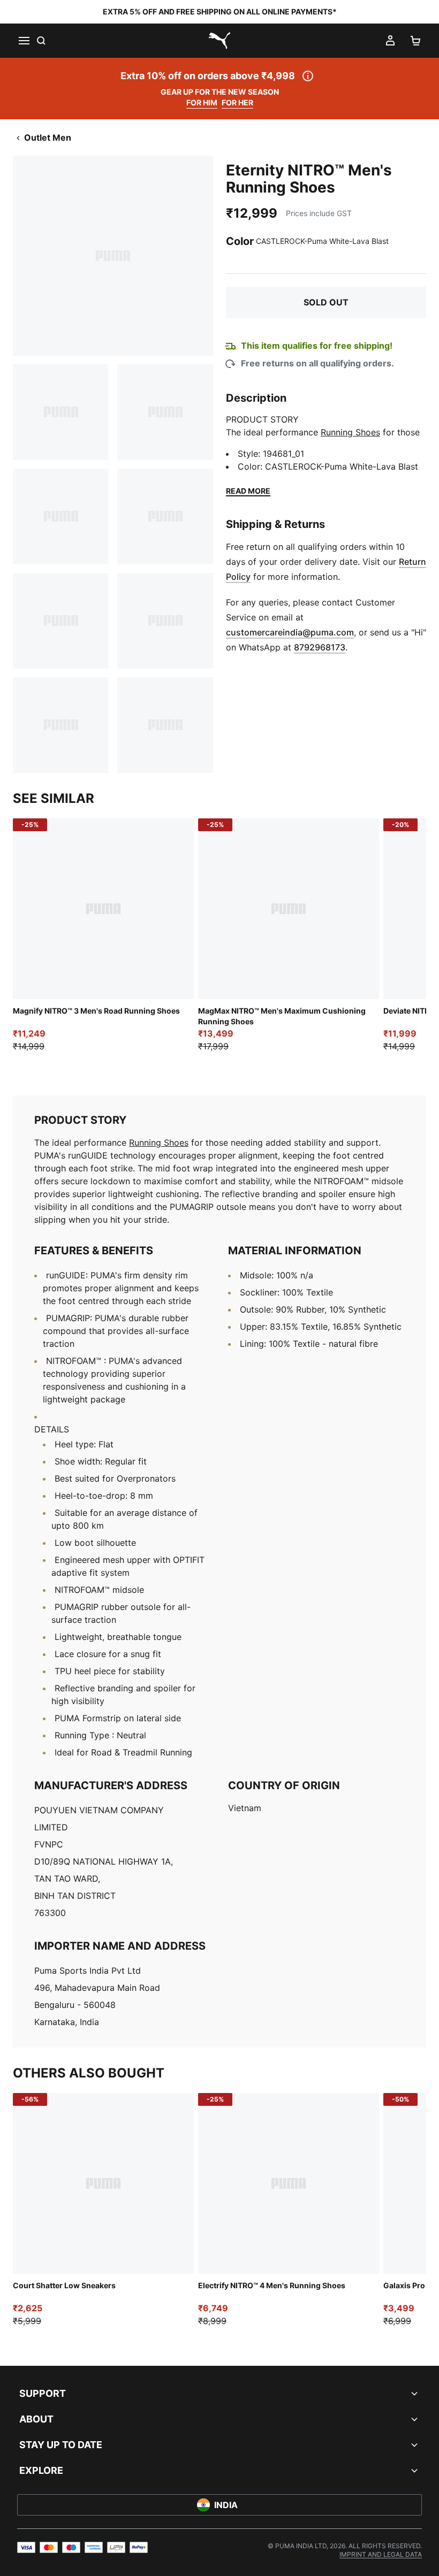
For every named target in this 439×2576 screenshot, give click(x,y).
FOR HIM (202, 102)
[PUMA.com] (219, 41)
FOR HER (237, 102)
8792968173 (320, 647)
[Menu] (24, 41)
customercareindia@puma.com (290, 632)
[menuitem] (381, 2554)
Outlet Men (48, 137)
